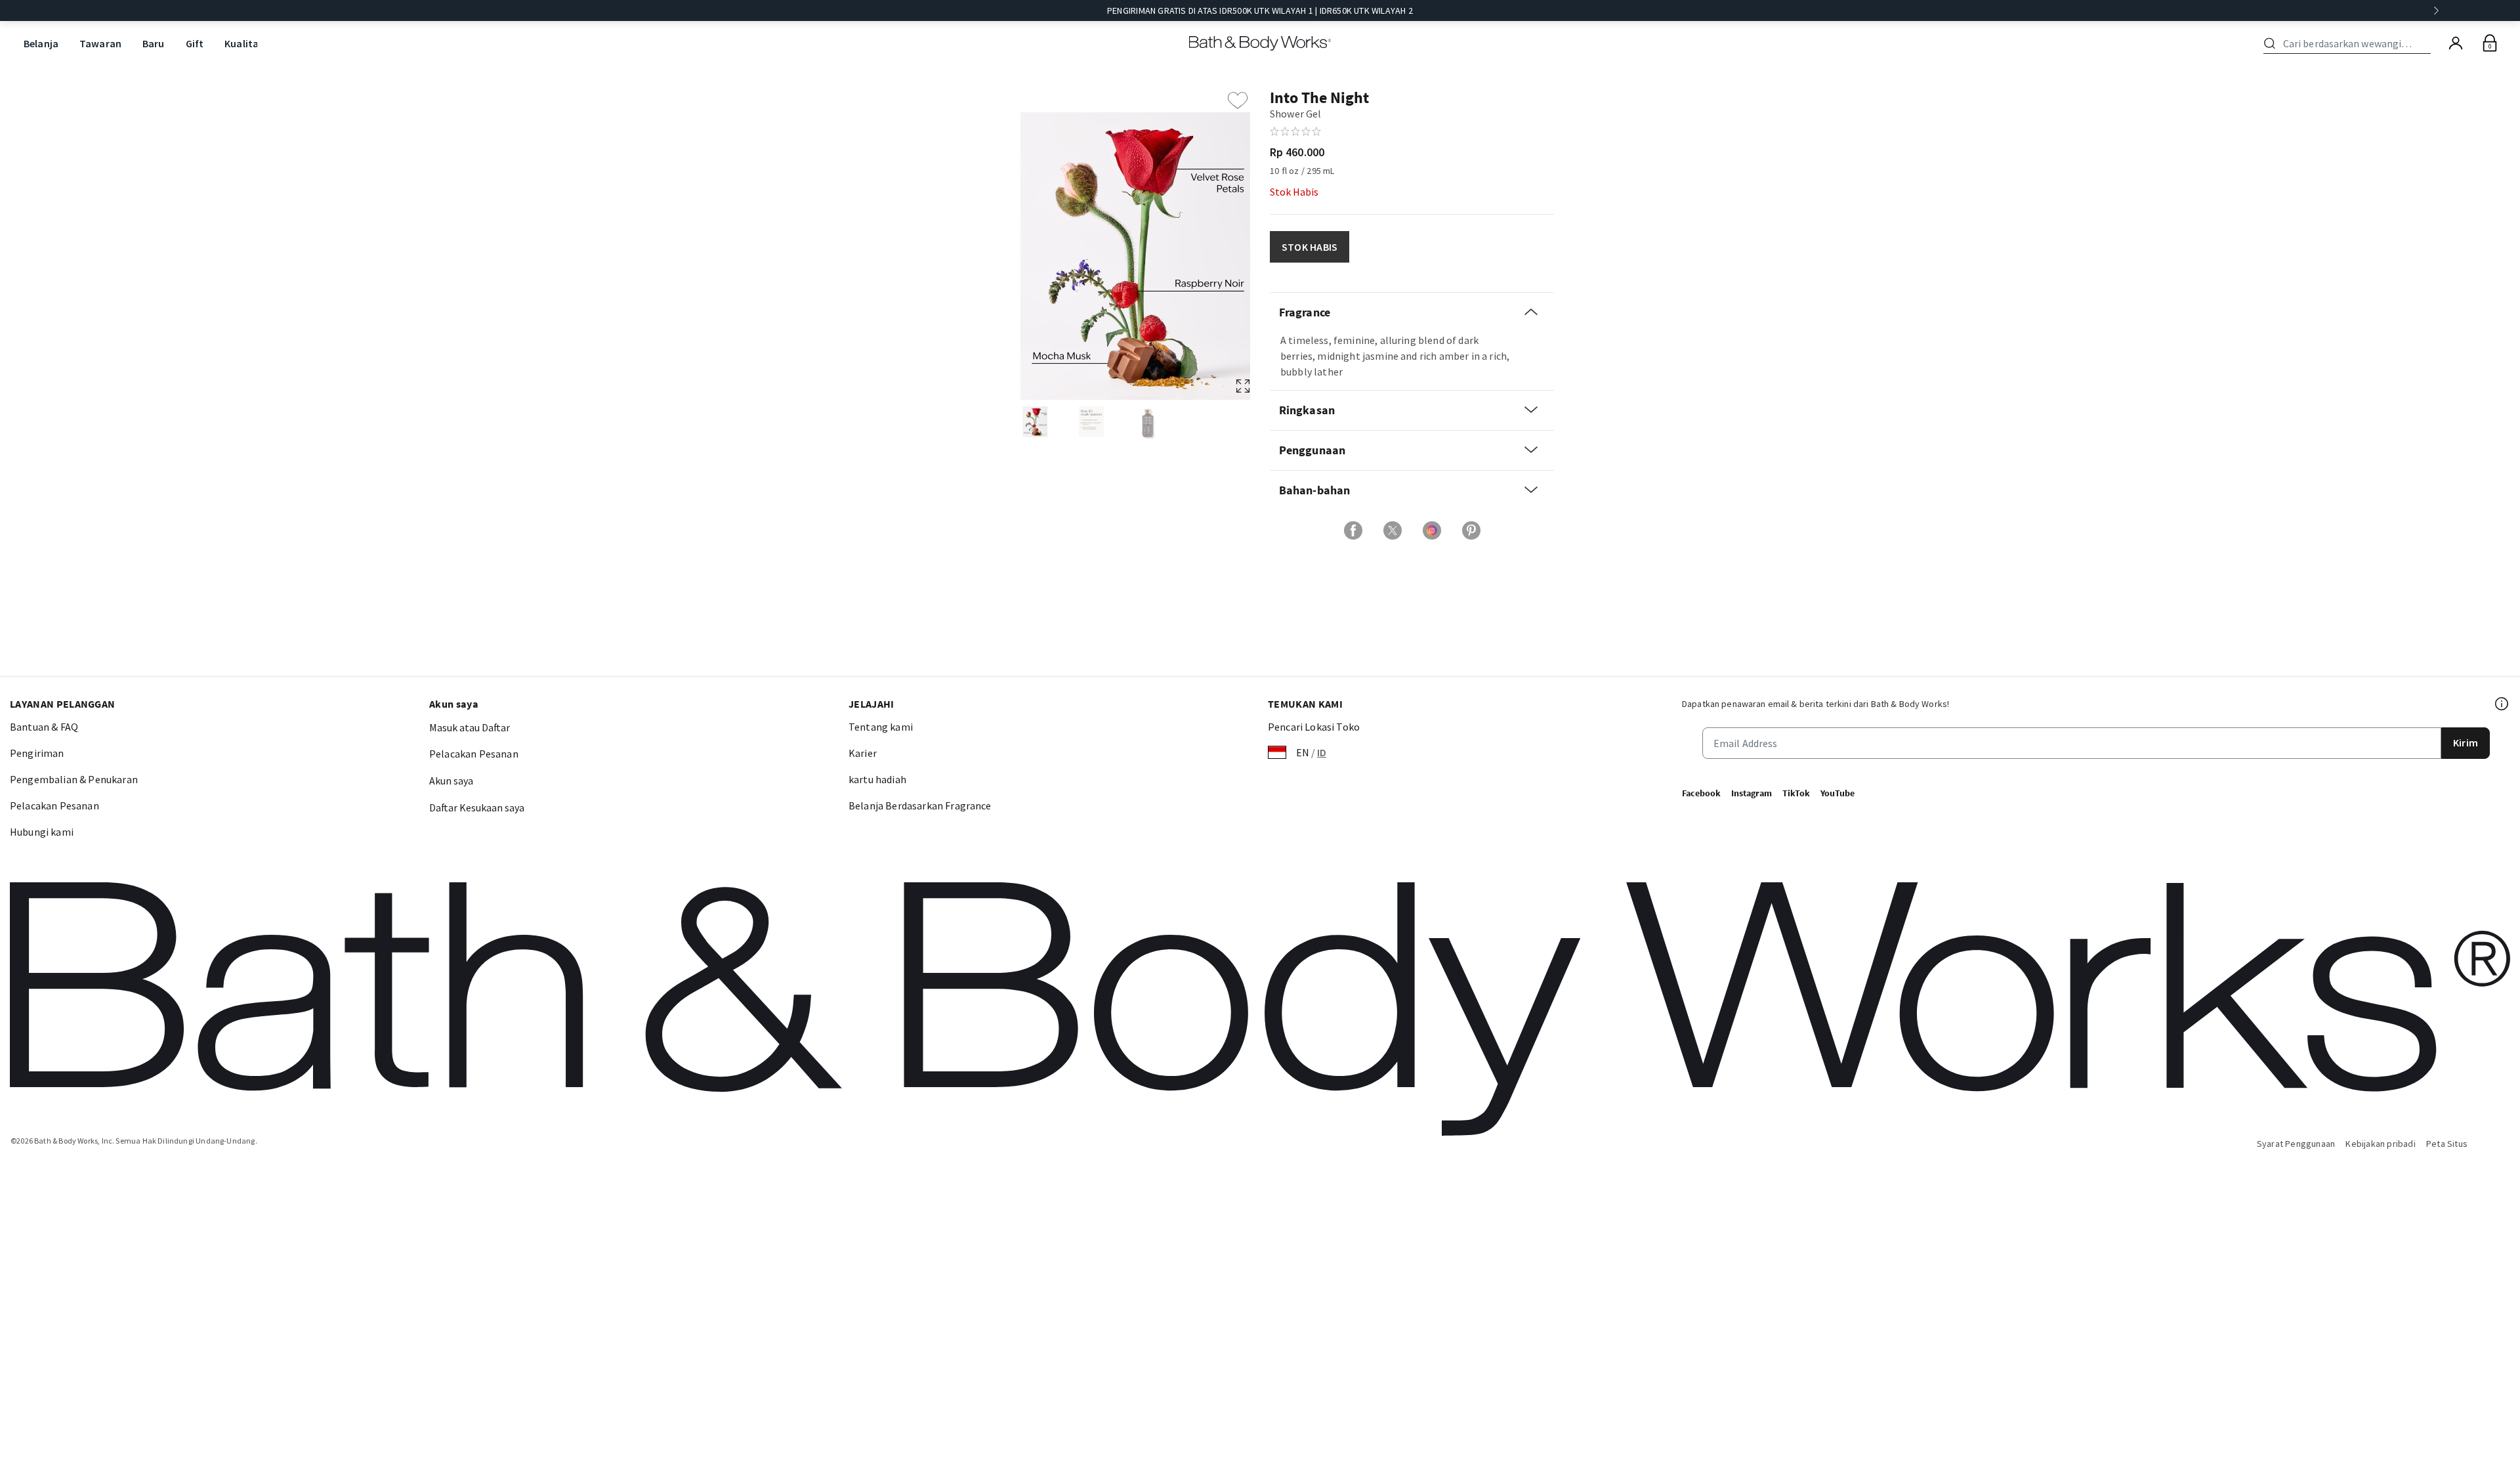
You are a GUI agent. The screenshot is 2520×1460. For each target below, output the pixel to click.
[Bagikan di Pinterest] (1471, 530)
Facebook (1701, 793)
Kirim (2466, 742)
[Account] (2456, 43)
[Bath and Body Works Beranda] (1260, 43)
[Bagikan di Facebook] (1353, 530)
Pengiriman (37, 753)
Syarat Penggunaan (2296, 1144)
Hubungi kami (42, 832)
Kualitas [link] (244, 43)
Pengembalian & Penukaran (74, 779)
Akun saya (451, 781)
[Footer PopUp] (2502, 704)
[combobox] (2349, 43)
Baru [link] (154, 43)
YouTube (1837, 793)
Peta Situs (2447, 1144)
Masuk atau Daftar (470, 727)
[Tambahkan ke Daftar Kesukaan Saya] (1238, 100)
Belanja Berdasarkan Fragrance (920, 805)
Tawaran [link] (100, 43)
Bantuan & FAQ (44, 727)
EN (1303, 752)
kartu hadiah (877, 779)
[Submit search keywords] (2270, 43)
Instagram (1752, 793)
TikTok (1796, 793)
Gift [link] (195, 43)
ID (1322, 752)
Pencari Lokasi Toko (1314, 727)
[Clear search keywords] (2427, 43)
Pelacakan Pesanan (54, 805)
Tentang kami (881, 727)
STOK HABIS (1310, 247)
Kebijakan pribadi (2381, 1144)
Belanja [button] (41, 43)
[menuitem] (41, 44)
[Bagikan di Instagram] (1432, 530)
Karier (863, 753)
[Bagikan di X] (1393, 530)
